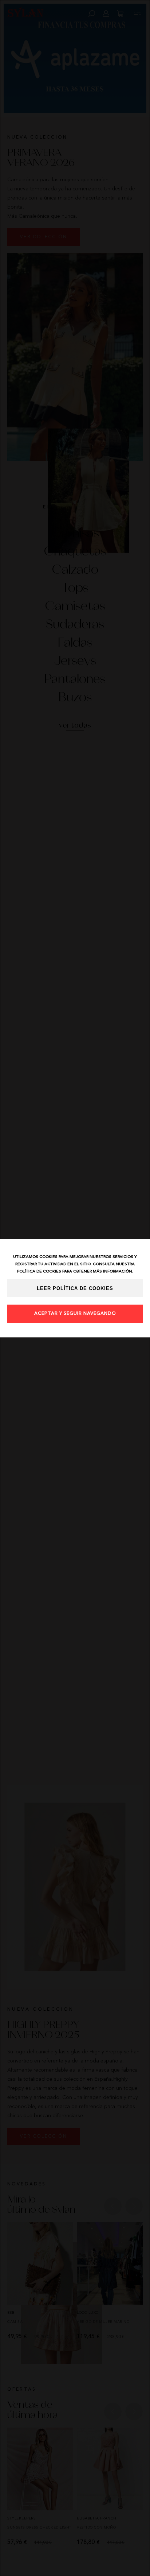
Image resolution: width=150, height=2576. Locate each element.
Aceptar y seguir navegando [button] (75, 1314)
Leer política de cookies (75, 1289)
